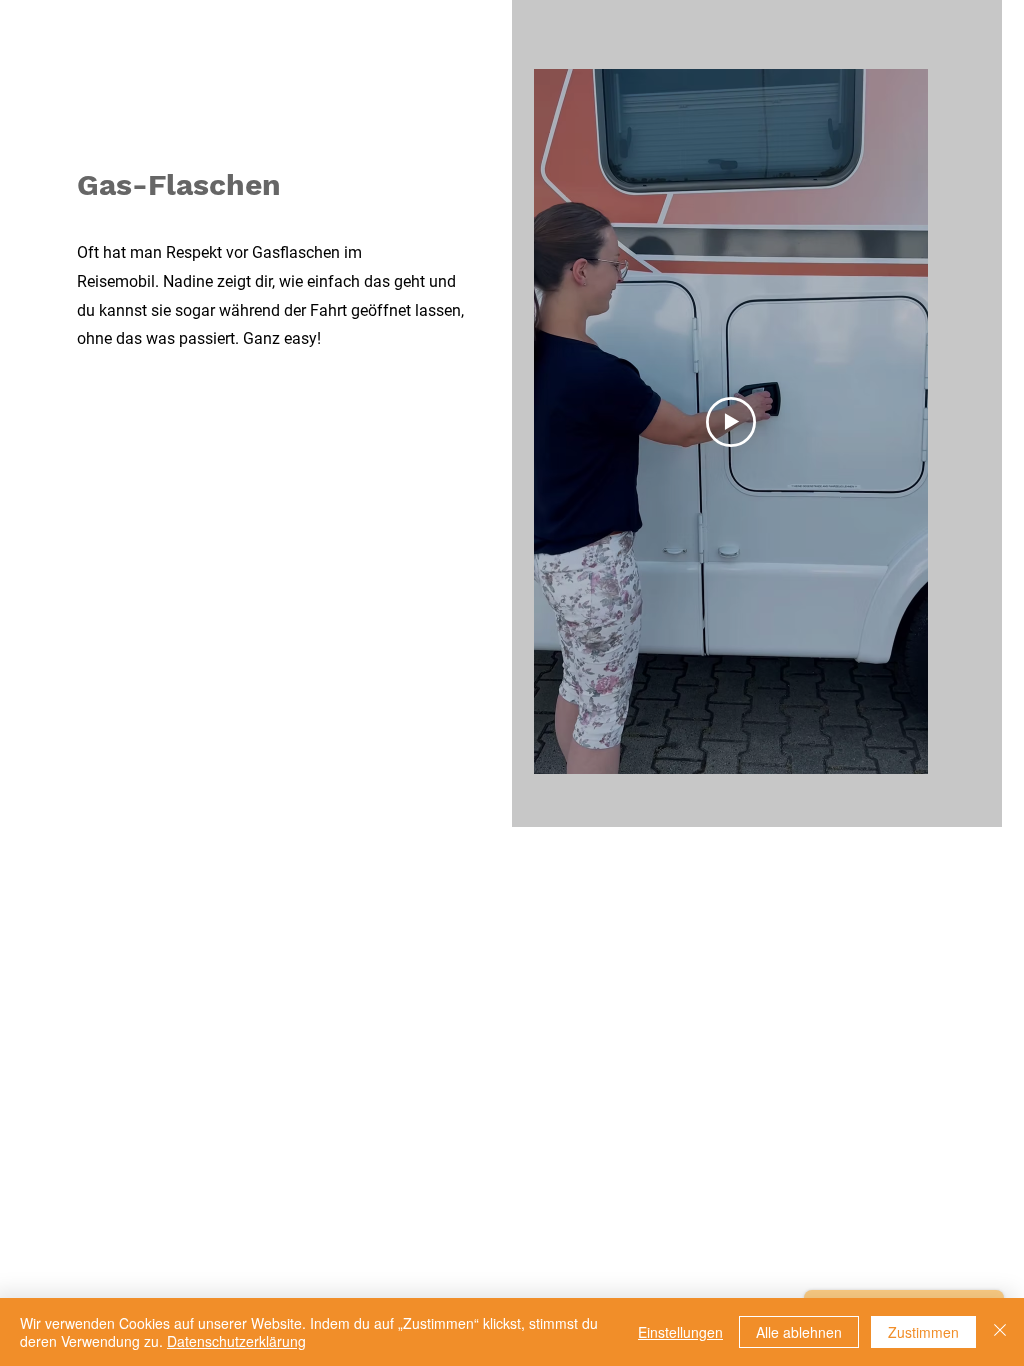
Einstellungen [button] (680, 1332)
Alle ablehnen (799, 1332)
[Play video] (731, 422)
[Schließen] (1000, 1332)
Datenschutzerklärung (236, 1341)
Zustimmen (923, 1332)
